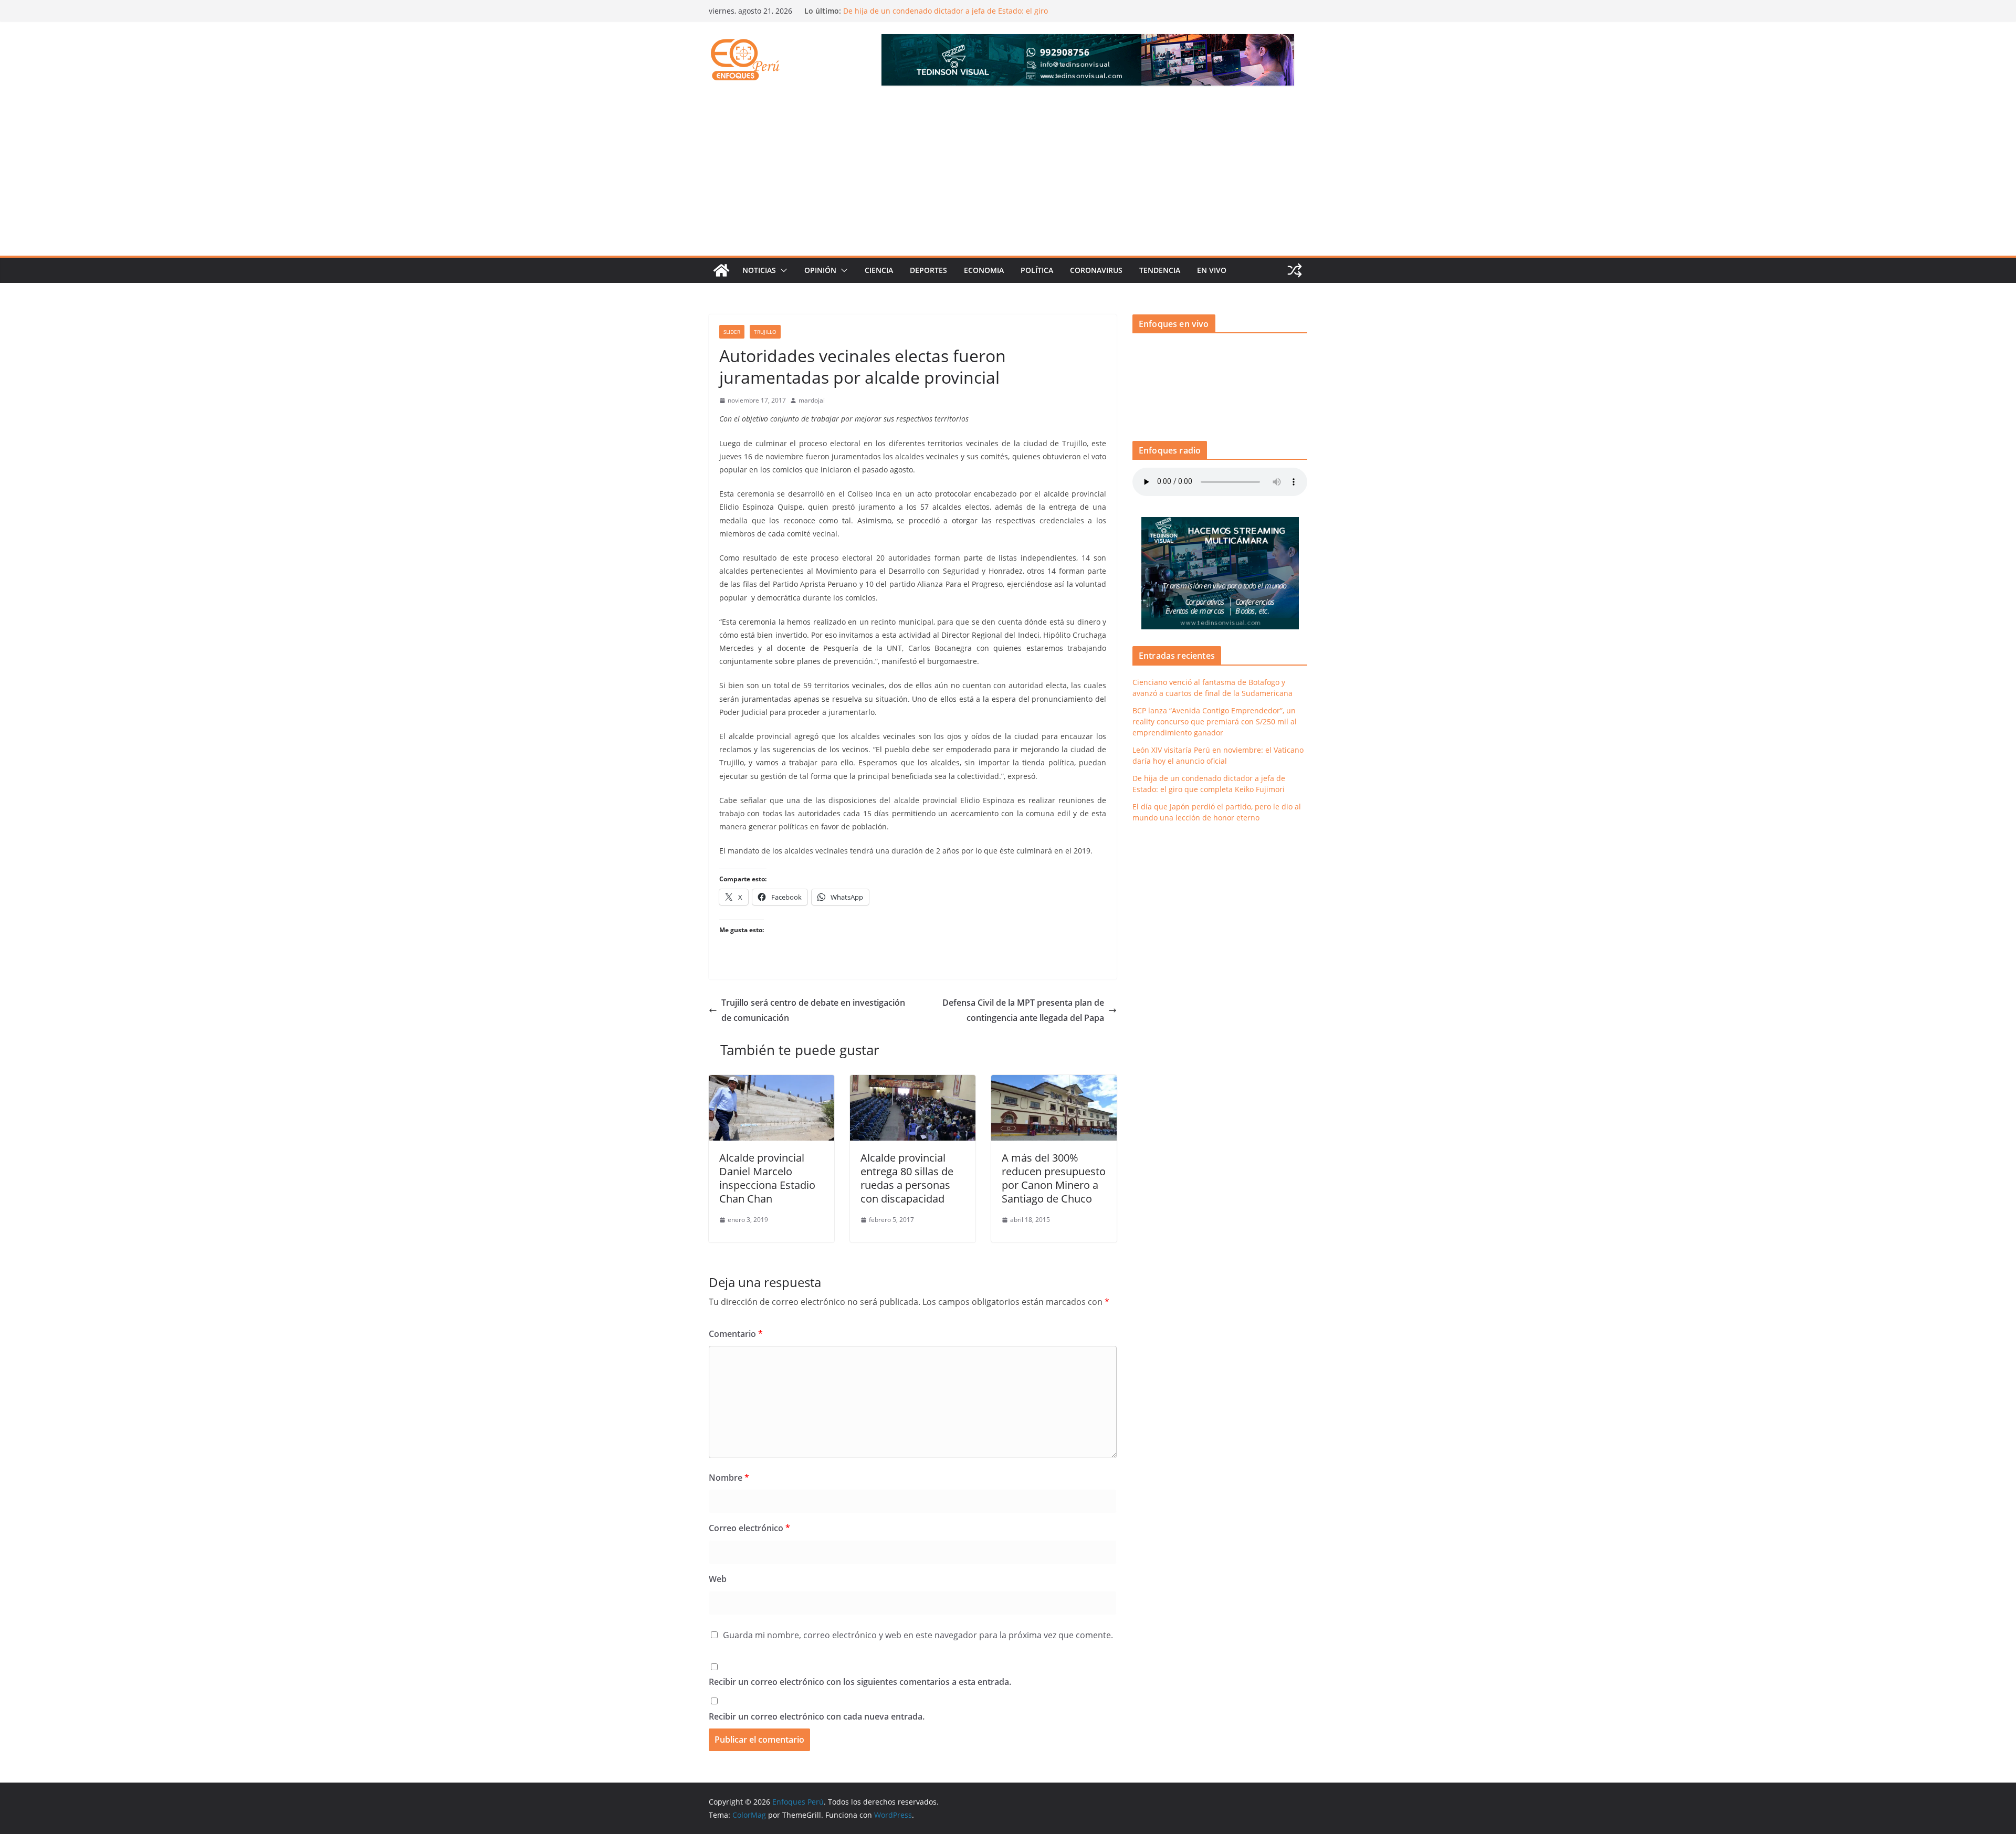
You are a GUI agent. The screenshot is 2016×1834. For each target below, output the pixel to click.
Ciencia (879, 270)
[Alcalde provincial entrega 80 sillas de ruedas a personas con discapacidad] (913, 1082)
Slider (732, 332)
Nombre (729, 1478)
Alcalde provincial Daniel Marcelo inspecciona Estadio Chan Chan (767, 1178)
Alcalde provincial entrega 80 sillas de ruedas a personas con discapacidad (907, 1178)
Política (1037, 270)
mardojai (812, 400)
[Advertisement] (1008, 177)
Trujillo (765, 332)
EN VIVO (1212, 270)
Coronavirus (1096, 270)
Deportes (928, 270)
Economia (984, 270)
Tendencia (1160, 270)
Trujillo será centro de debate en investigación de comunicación (813, 1010)
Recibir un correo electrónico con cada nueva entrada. (817, 1716)
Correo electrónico (749, 1528)
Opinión (820, 270)
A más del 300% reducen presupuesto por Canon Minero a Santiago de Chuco (1054, 1178)
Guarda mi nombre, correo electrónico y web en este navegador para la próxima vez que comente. (918, 1635)
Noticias (759, 270)
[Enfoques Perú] (721, 270)
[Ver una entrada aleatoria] (1295, 270)
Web (718, 1579)
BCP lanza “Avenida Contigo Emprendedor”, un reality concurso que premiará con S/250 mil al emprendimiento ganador (1215, 721)
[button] (782, 270)
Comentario (736, 1334)
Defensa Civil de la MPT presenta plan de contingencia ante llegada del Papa (1023, 1010)
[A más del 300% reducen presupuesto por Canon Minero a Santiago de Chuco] (1054, 1082)
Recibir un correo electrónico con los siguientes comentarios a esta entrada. (860, 1682)
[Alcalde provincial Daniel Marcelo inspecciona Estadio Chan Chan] (771, 1082)
